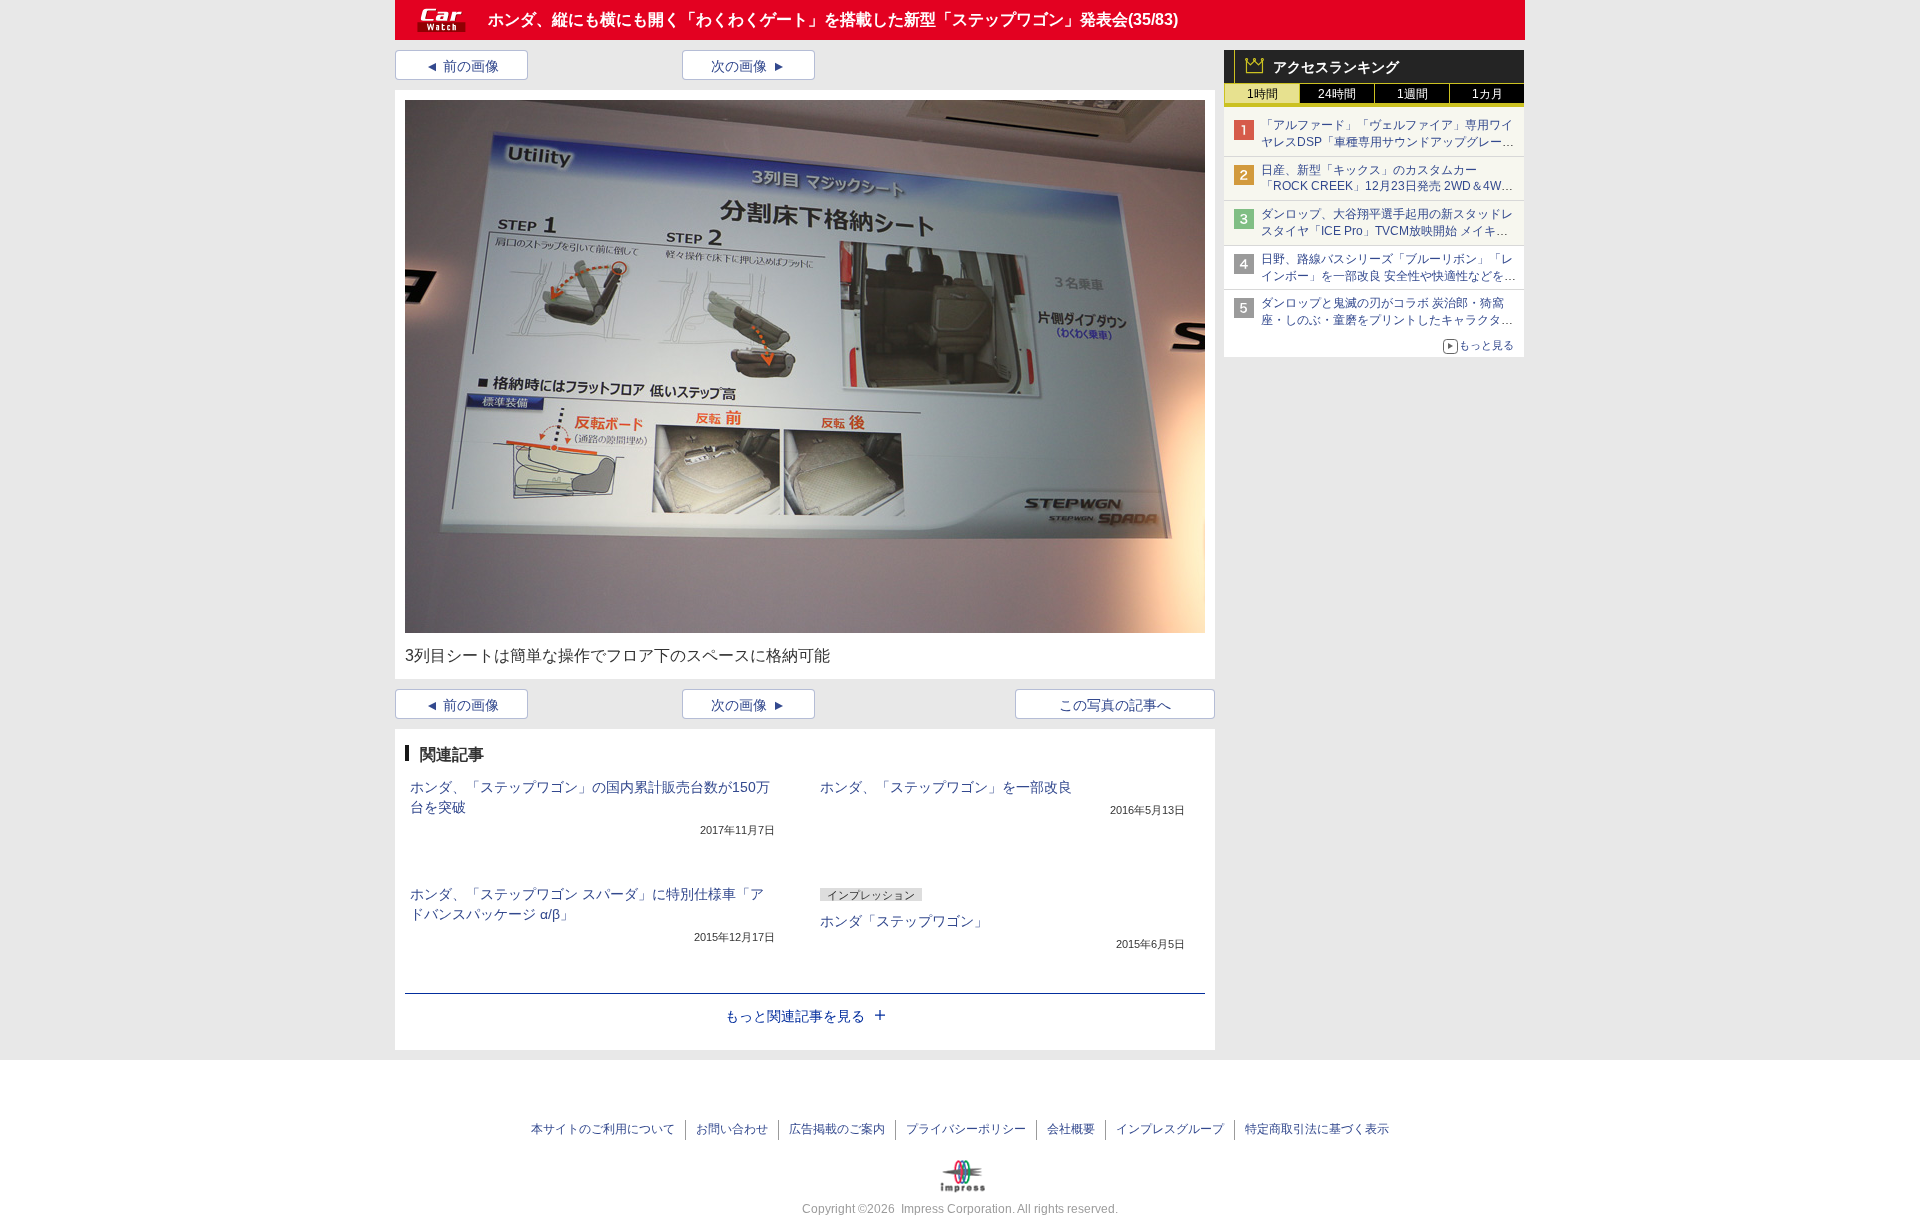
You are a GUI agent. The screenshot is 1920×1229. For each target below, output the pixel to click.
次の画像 (739, 66)
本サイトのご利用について (603, 1129)
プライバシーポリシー (966, 1129)
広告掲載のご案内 (837, 1129)
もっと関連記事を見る (795, 1016)
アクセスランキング (1336, 67)
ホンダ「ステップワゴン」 (904, 921)
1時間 (1262, 94)
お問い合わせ (732, 1129)
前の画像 (471, 66)
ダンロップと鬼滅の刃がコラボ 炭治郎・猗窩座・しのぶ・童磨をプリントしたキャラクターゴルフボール (1387, 320)
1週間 (1412, 94)
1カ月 (1487, 94)
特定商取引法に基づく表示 (1317, 1129)
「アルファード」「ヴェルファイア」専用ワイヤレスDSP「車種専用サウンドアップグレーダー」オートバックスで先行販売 (1387, 142)
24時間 (1337, 94)
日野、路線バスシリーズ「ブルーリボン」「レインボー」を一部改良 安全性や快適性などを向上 (1388, 276)
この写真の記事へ (1115, 705)
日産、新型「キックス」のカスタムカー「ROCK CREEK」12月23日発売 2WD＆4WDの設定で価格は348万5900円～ (1385, 187)
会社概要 (1071, 1129)
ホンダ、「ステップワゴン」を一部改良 (946, 787)
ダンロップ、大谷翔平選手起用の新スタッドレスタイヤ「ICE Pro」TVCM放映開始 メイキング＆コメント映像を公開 (1387, 231)
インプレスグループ (1170, 1129)
